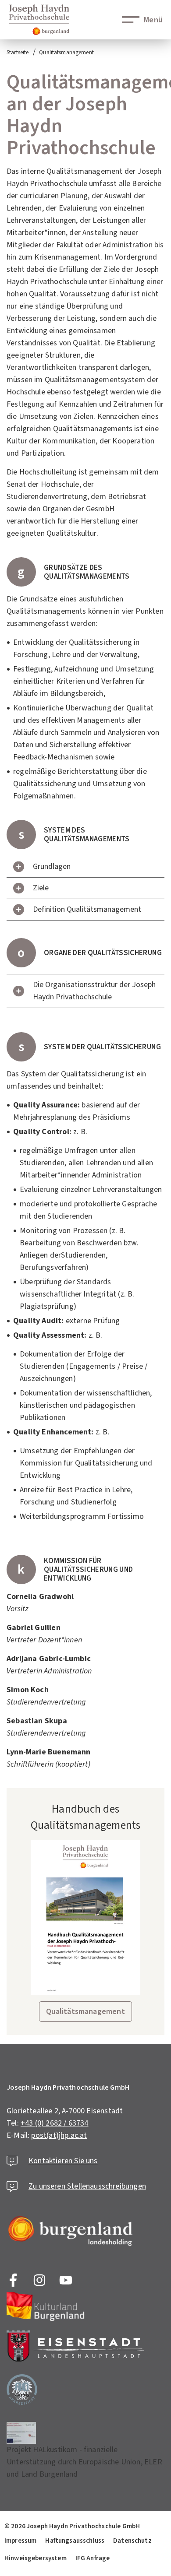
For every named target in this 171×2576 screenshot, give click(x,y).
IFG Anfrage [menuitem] (93, 2558)
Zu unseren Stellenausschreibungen (87, 2186)
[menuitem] (72, 2526)
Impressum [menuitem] (20, 2541)
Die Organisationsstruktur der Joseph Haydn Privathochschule (94, 991)
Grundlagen (52, 866)
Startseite (18, 53)
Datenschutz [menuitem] (132, 2541)
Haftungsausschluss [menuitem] (75, 2541)
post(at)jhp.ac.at (59, 2135)
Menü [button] (153, 20)
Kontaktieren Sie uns (63, 2161)
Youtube (66, 2280)
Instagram (39, 2280)
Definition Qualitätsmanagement (87, 909)
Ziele (41, 888)
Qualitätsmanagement (66, 53)
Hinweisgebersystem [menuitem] (36, 2558)
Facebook (13, 2280)
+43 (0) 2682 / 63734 (55, 2123)
